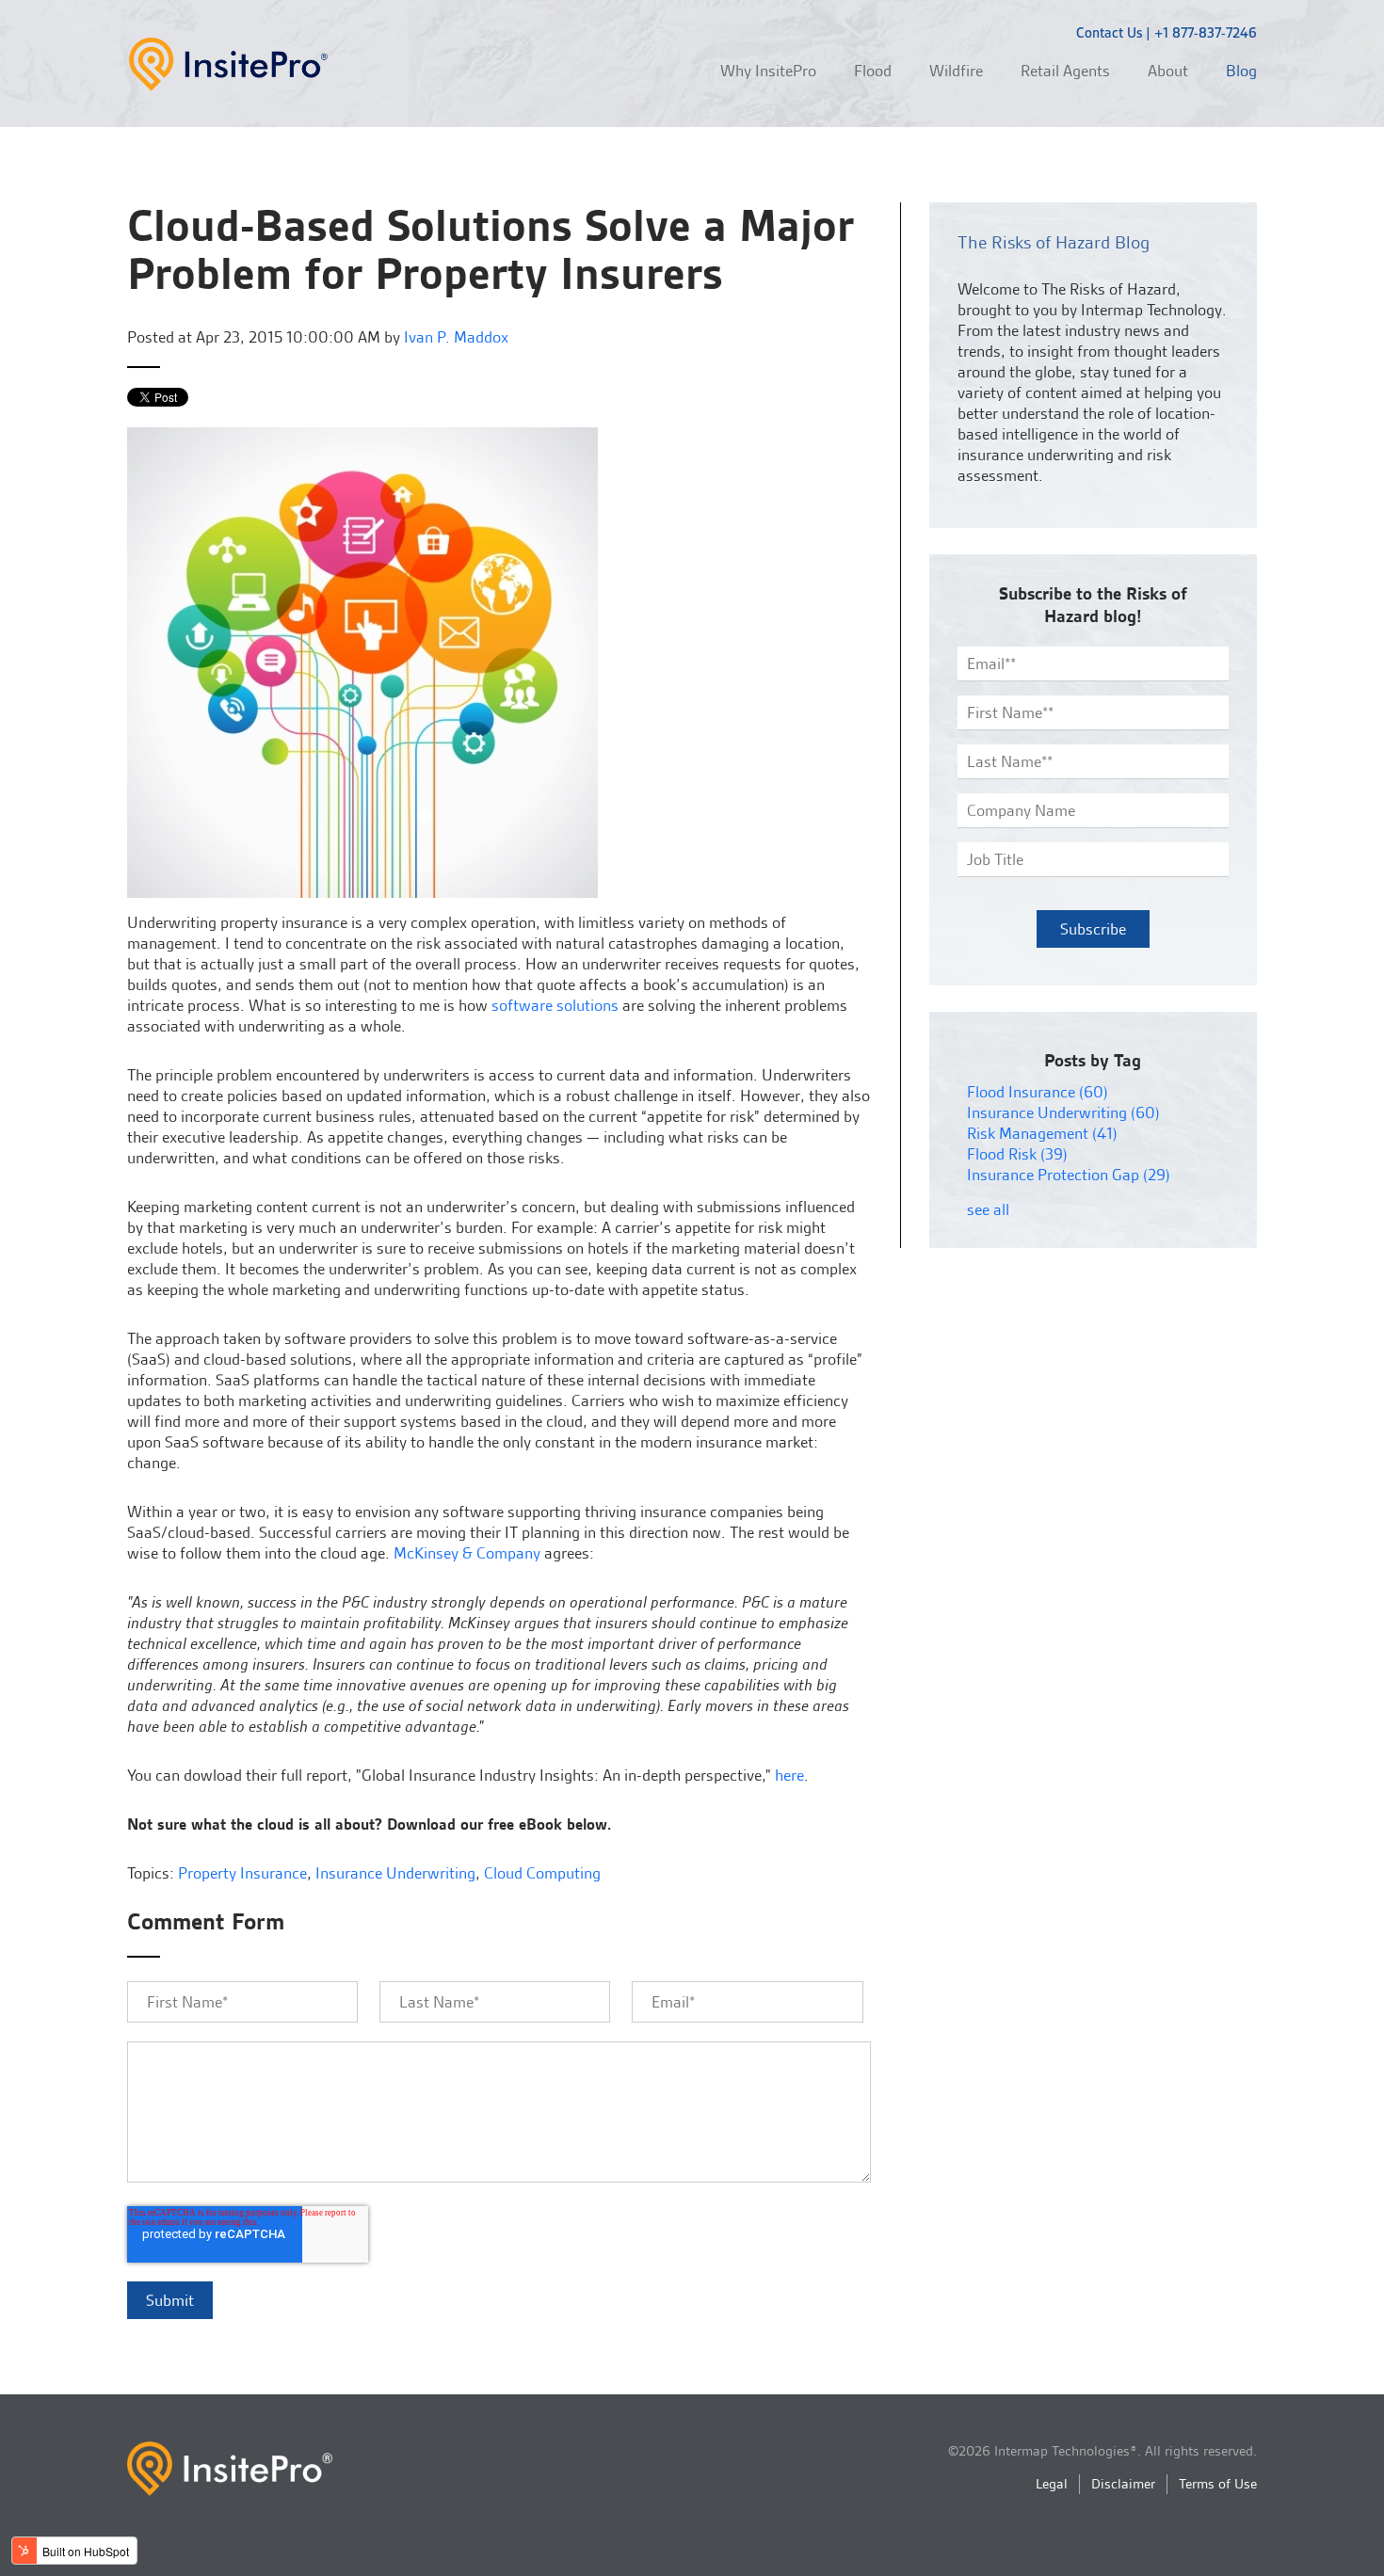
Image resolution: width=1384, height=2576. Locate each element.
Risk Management (1042, 1133)
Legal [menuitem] (1052, 2484)
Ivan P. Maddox (456, 337)
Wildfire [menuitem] (956, 71)
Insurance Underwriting (395, 1873)
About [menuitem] (1168, 71)
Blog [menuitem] (1241, 71)
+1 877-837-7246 (1206, 33)
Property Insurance (242, 1873)
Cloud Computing (542, 1873)
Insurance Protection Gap (1069, 1175)
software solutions (555, 1005)
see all (988, 1209)
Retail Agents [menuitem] (1065, 71)
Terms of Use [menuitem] (1218, 2484)
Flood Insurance (1038, 1092)
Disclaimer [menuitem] (1123, 2484)
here (789, 1775)
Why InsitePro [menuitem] (768, 71)
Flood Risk (1017, 1154)
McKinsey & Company (467, 1553)
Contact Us (1109, 33)
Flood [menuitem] (873, 71)
